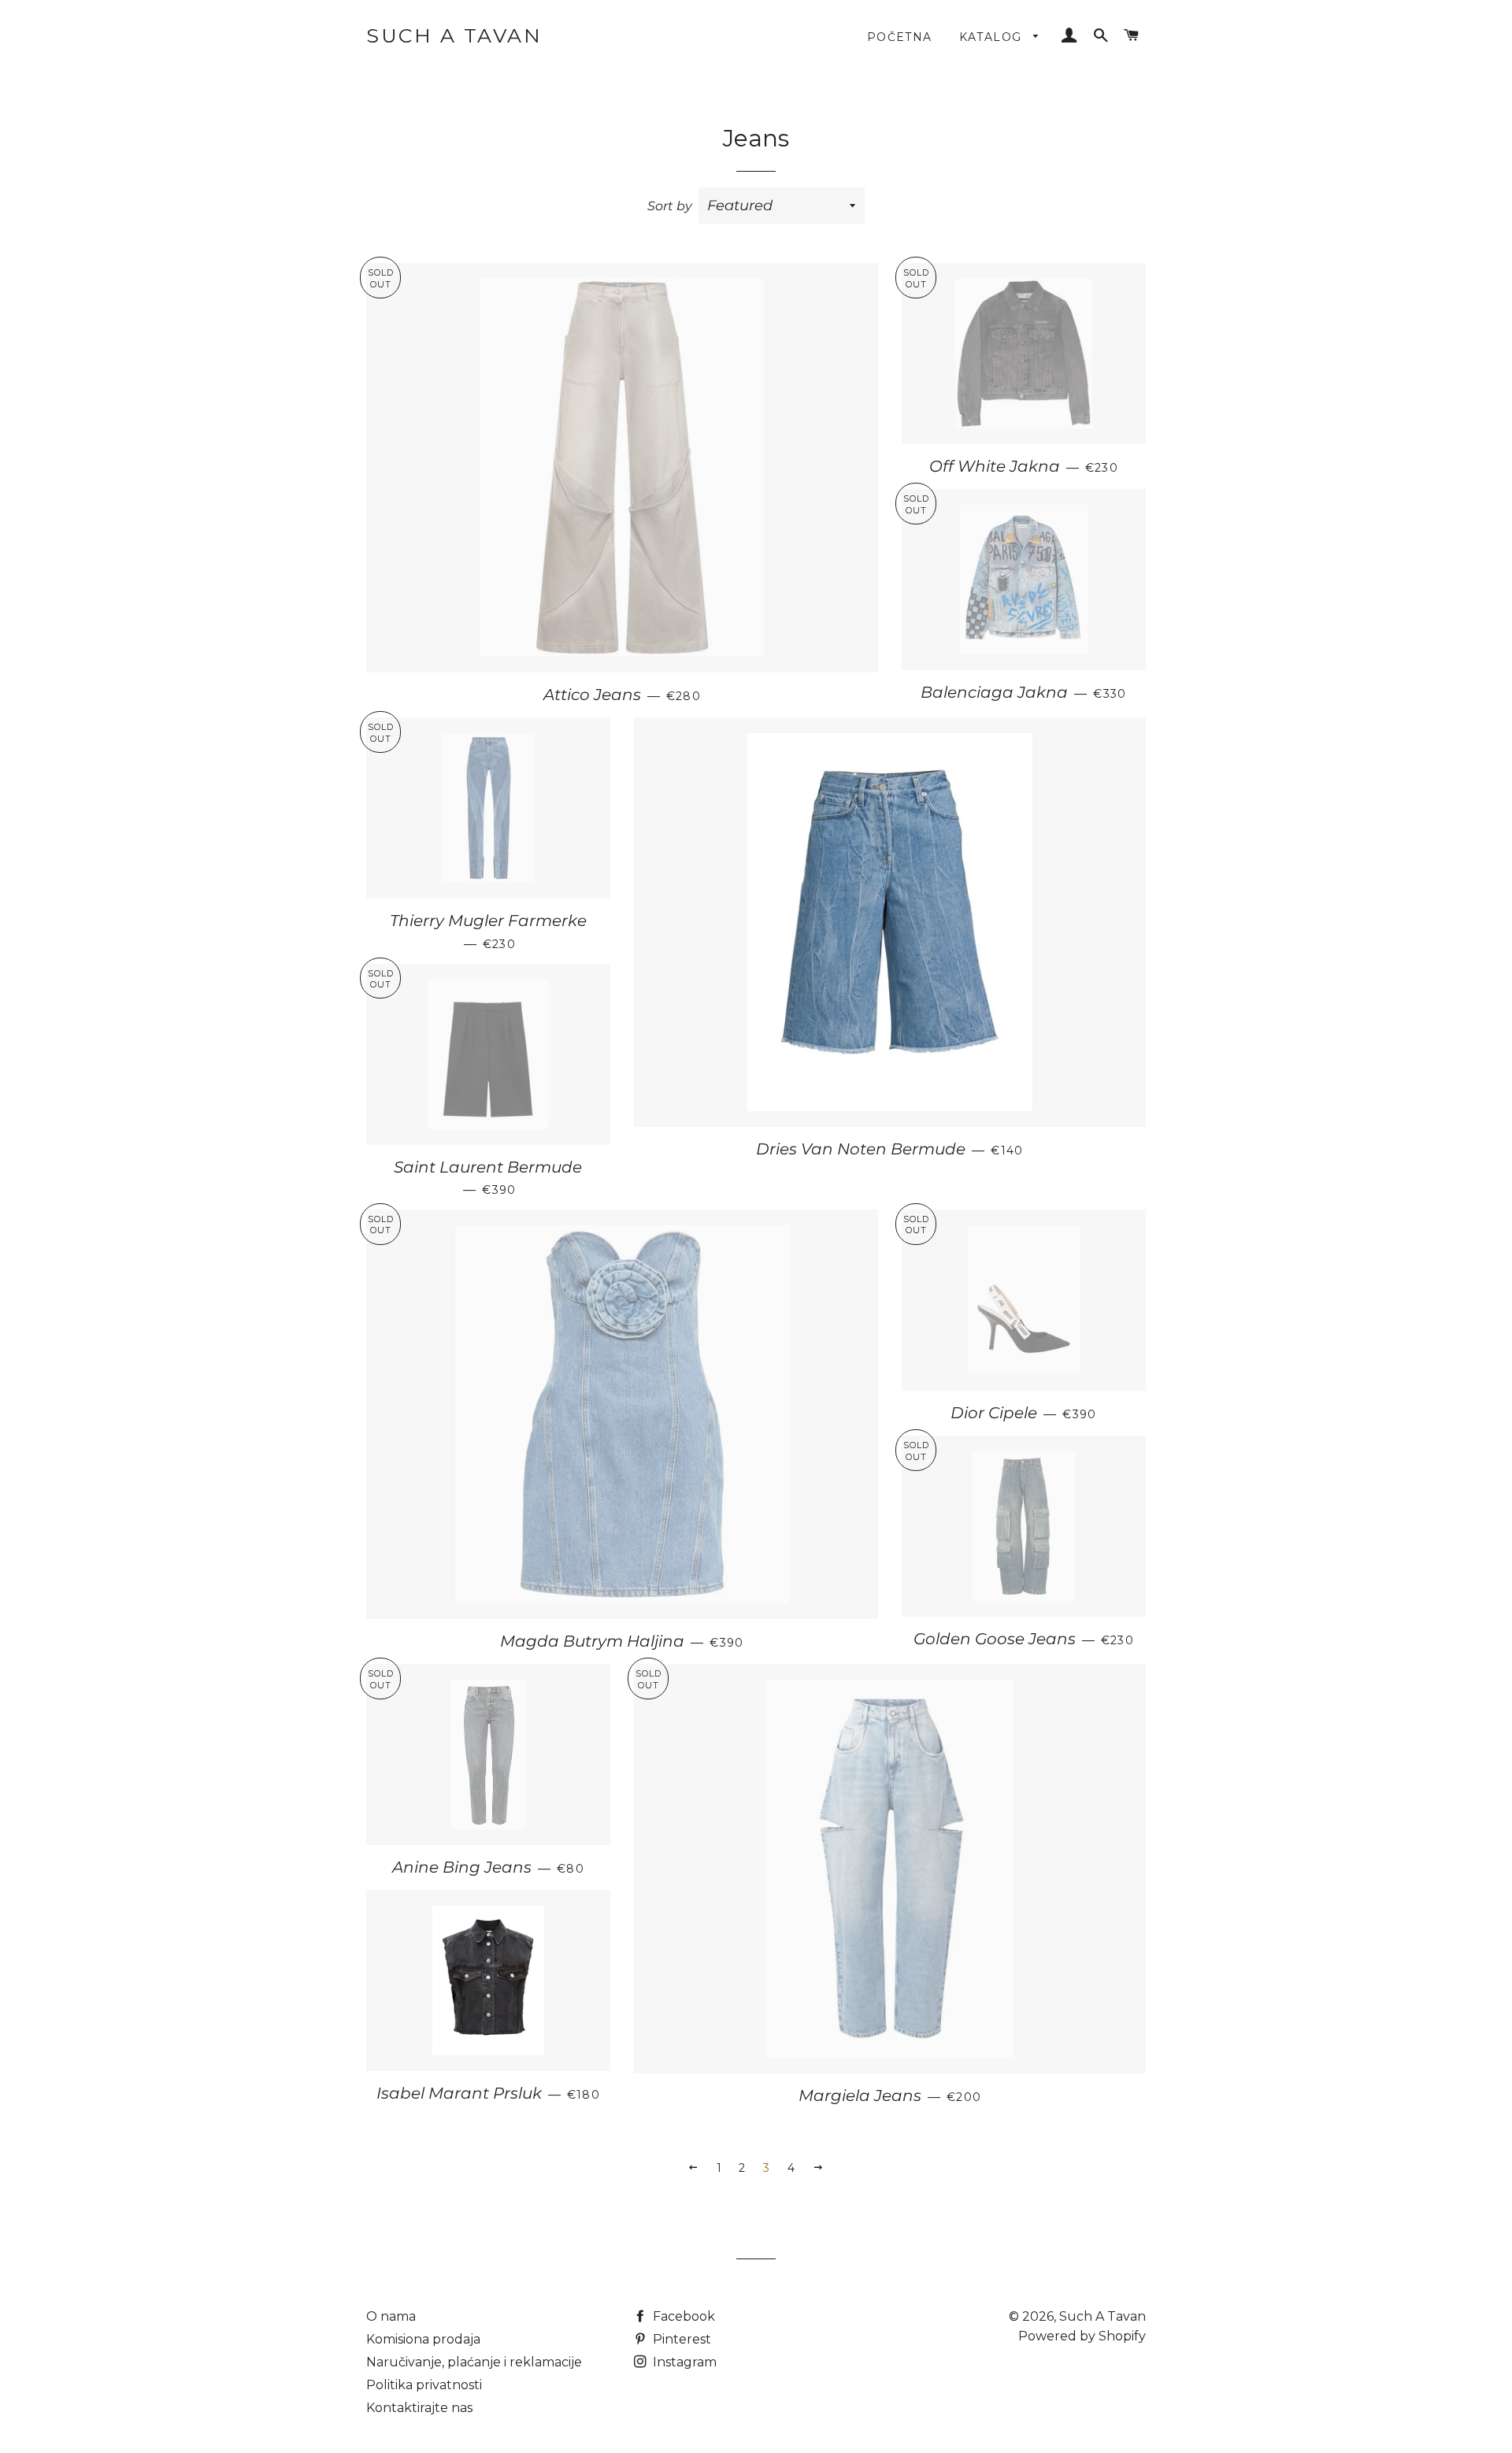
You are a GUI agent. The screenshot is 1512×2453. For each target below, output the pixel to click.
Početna (900, 37)
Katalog (993, 37)
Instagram (683, 2362)
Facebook (682, 2316)
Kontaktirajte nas (419, 2408)
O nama (391, 2316)
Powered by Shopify (1082, 2336)
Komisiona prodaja (423, 2339)
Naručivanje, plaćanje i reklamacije (474, 2362)
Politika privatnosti (424, 2385)
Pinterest (680, 2339)
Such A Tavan (454, 35)
